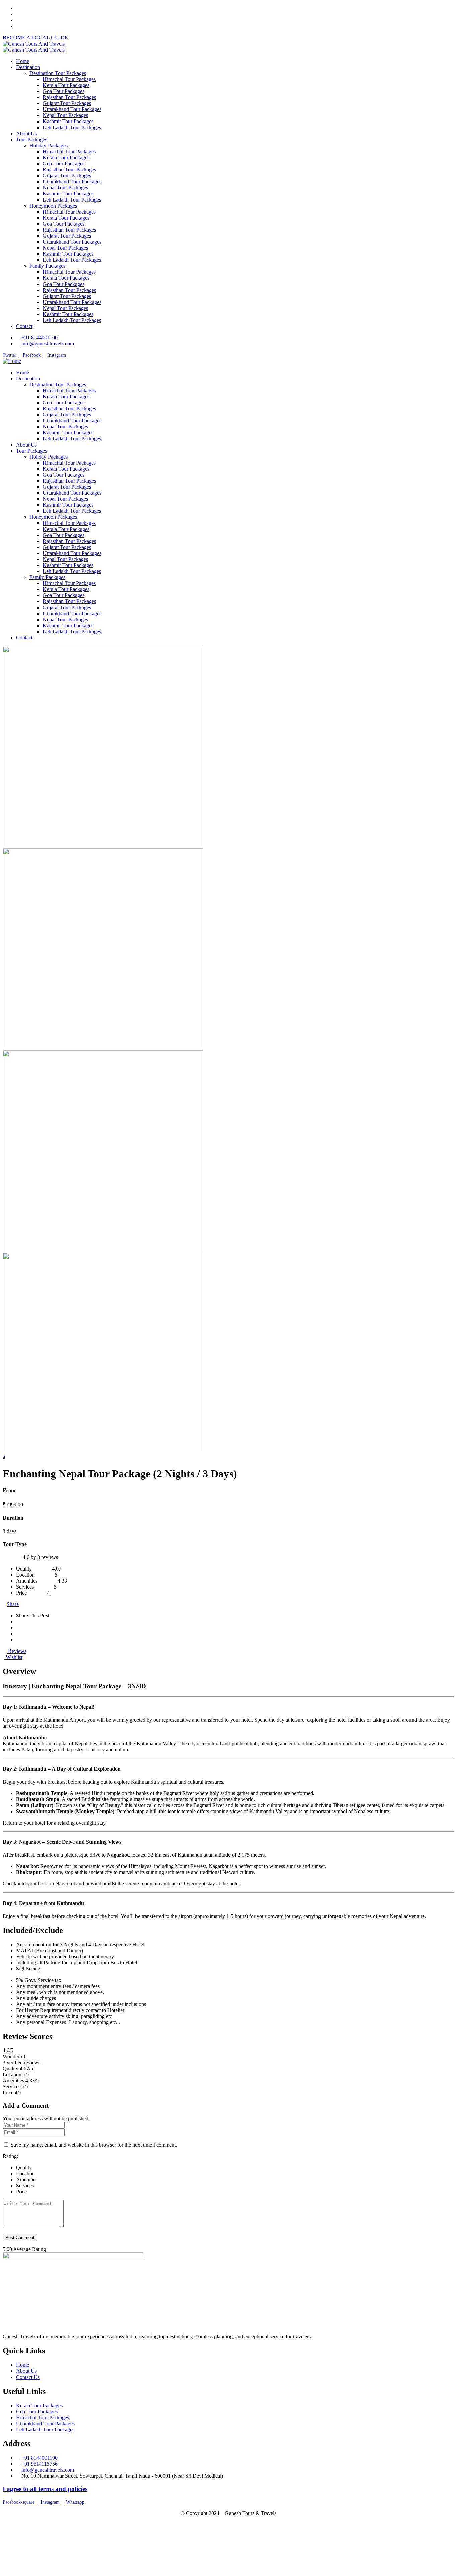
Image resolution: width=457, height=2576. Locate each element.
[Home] (12, 361)
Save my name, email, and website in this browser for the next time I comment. (94, 2145)
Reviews (17, 1651)
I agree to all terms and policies (45, 2489)
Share (13, 1604)
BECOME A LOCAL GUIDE (35, 38)
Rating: (10, 2156)
